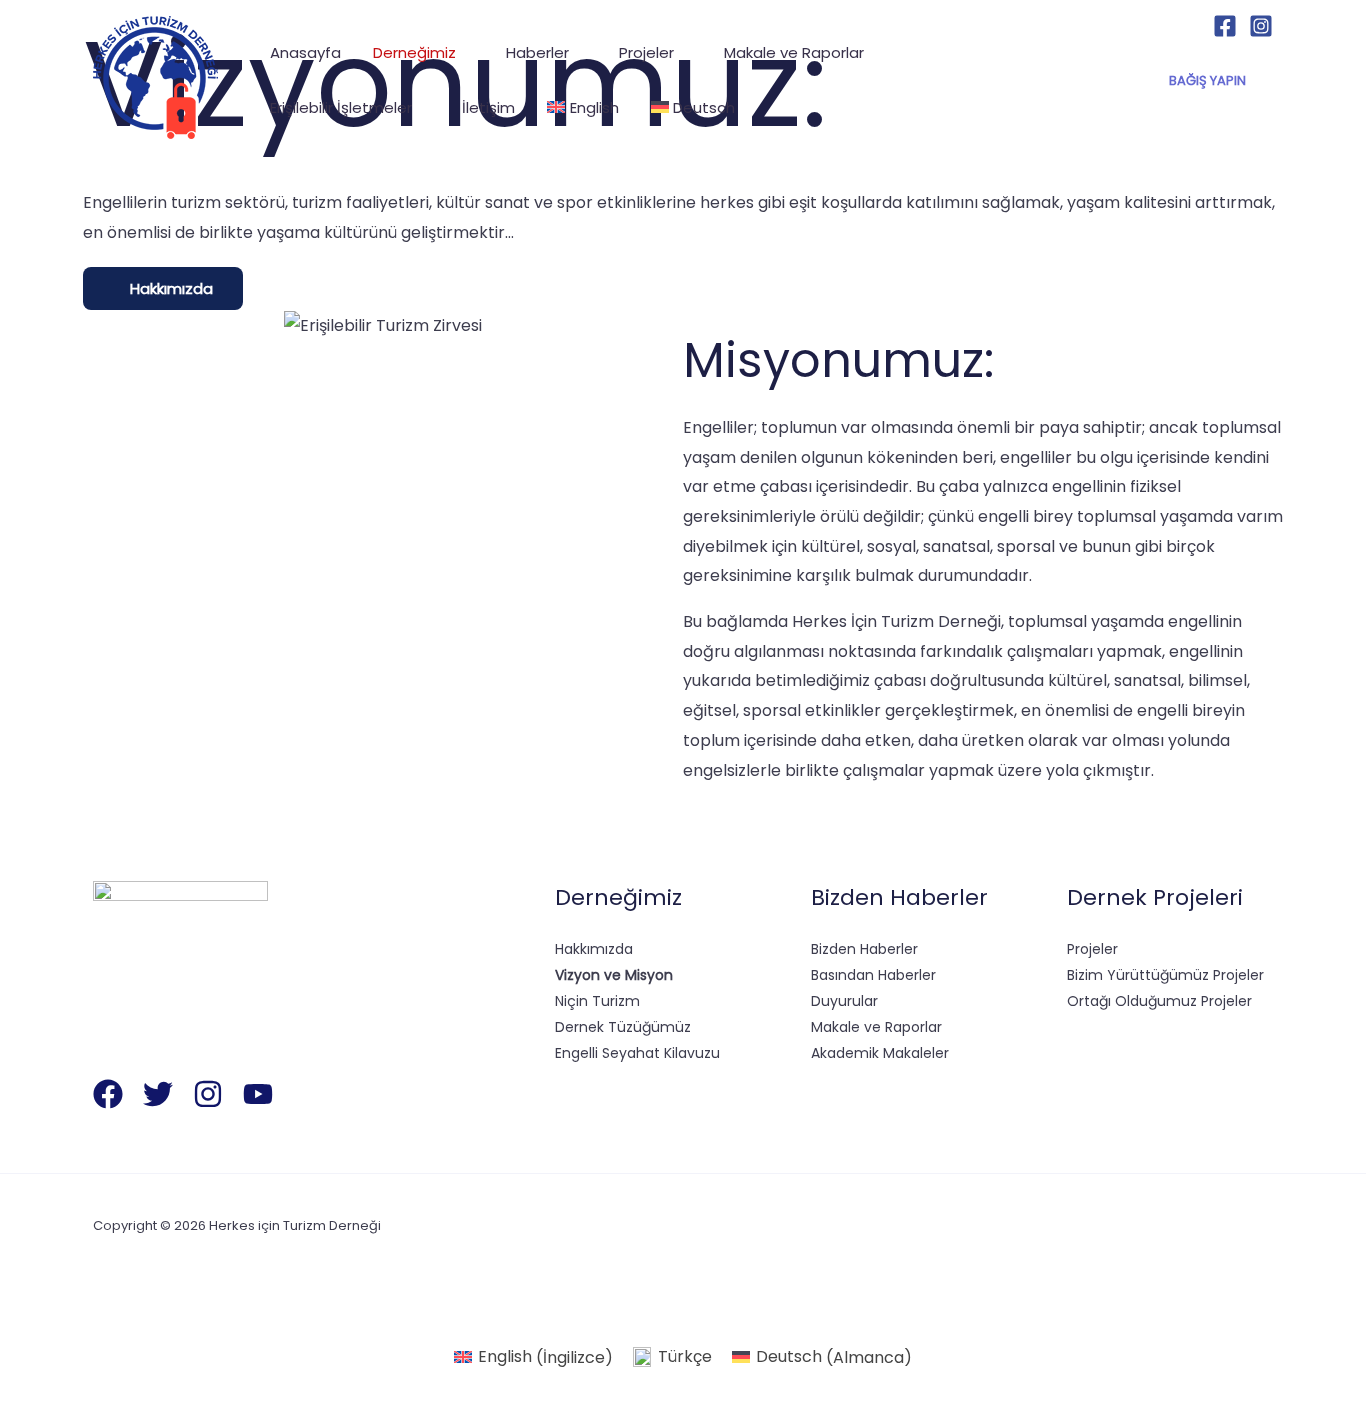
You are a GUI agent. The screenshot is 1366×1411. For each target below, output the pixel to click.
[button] (465, 52)
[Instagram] (1261, 26)
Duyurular (844, 1001)
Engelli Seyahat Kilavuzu (637, 1053)
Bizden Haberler (864, 949)
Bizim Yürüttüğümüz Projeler (1165, 975)
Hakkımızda (594, 949)
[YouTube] (258, 1094)
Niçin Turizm (597, 1001)
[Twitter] (158, 1094)
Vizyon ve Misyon (614, 975)
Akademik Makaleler (880, 1053)
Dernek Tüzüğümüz (623, 1027)
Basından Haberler (873, 975)
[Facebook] (1225, 26)
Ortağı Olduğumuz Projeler (1159, 1001)
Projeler (1092, 949)
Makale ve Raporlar (876, 1027)
